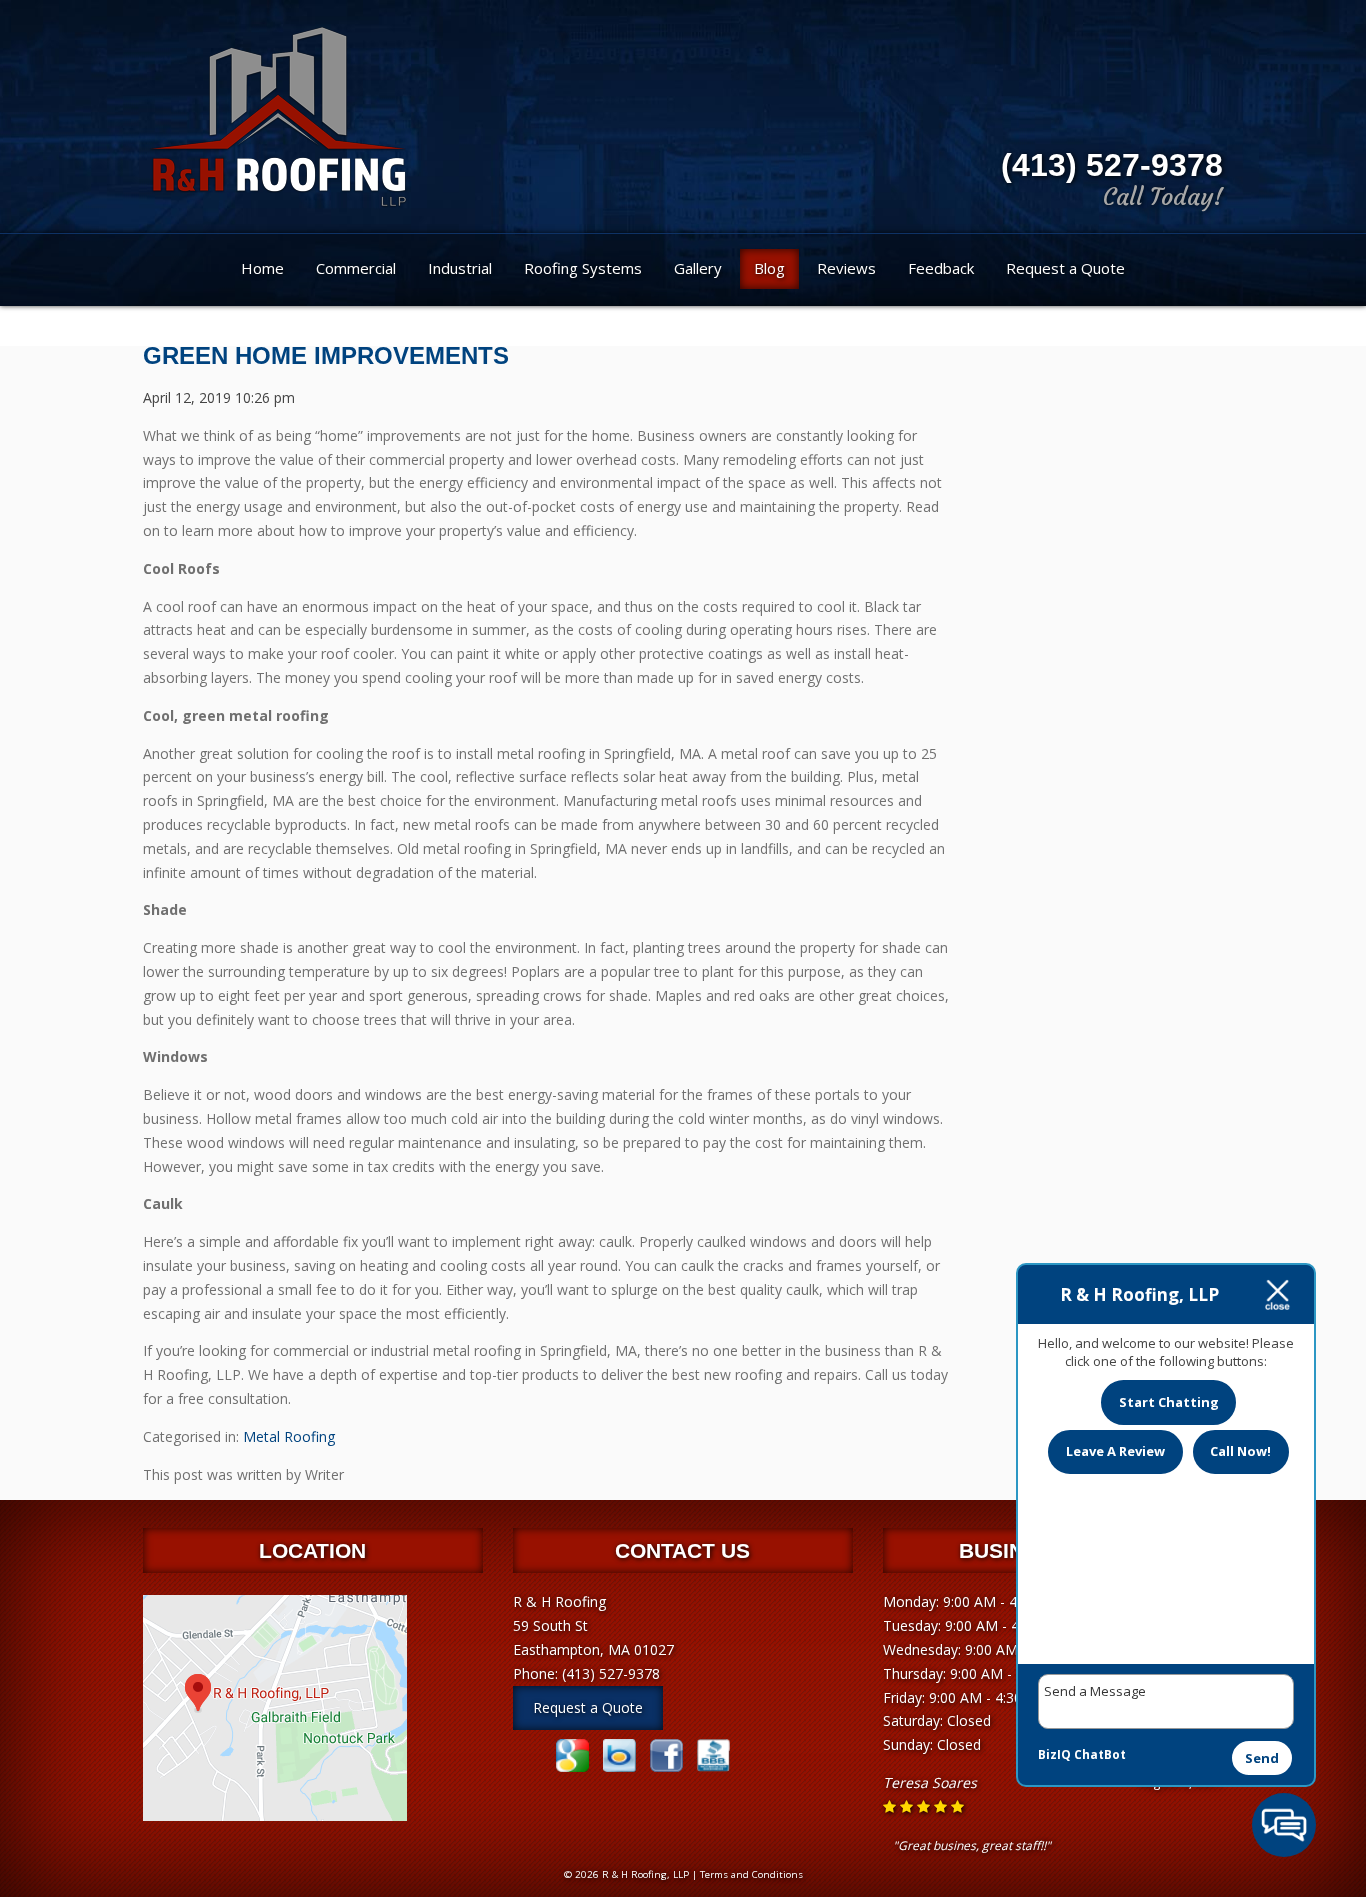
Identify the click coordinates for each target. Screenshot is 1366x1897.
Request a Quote (1065, 268)
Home (262, 268)
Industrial (460, 268)
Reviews (846, 268)
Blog (769, 268)
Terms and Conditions (751, 1874)
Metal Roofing (289, 1436)
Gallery (698, 268)
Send (1262, 1758)
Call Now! (1240, 1451)
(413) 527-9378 (1112, 165)
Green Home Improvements (326, 355)
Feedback (941, 268)
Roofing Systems (583, 268)
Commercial (356, 268)
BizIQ (1054, 1754)
